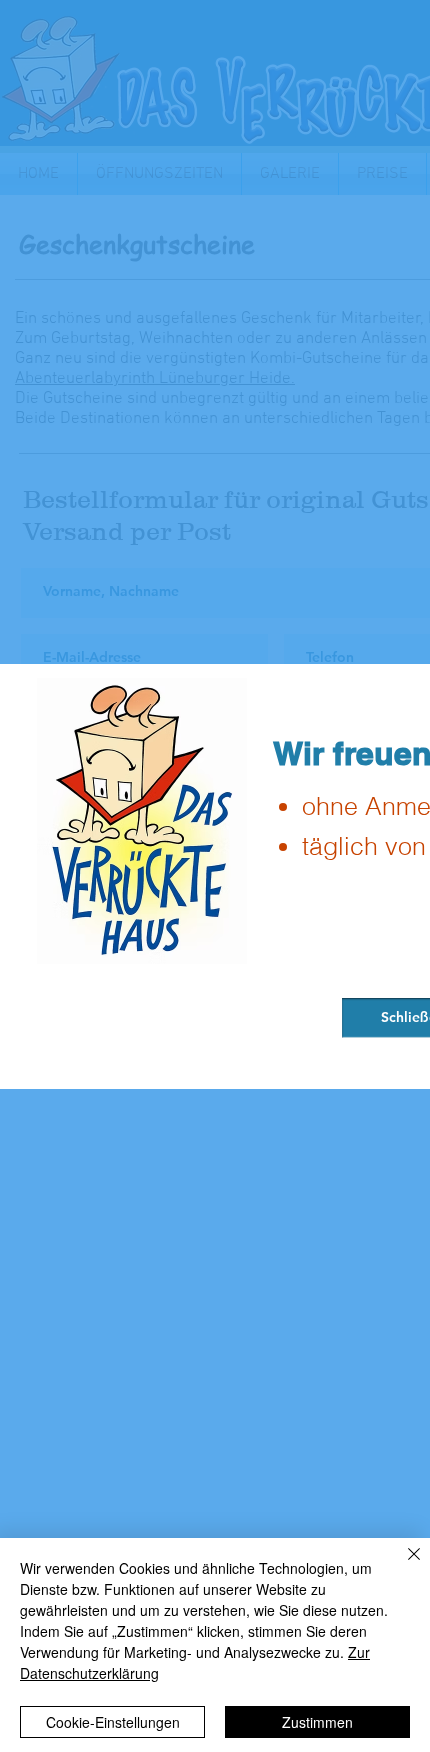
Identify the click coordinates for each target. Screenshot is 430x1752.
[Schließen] (402, 1566)
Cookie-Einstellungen (113, 1722)
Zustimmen (317, 1722)
